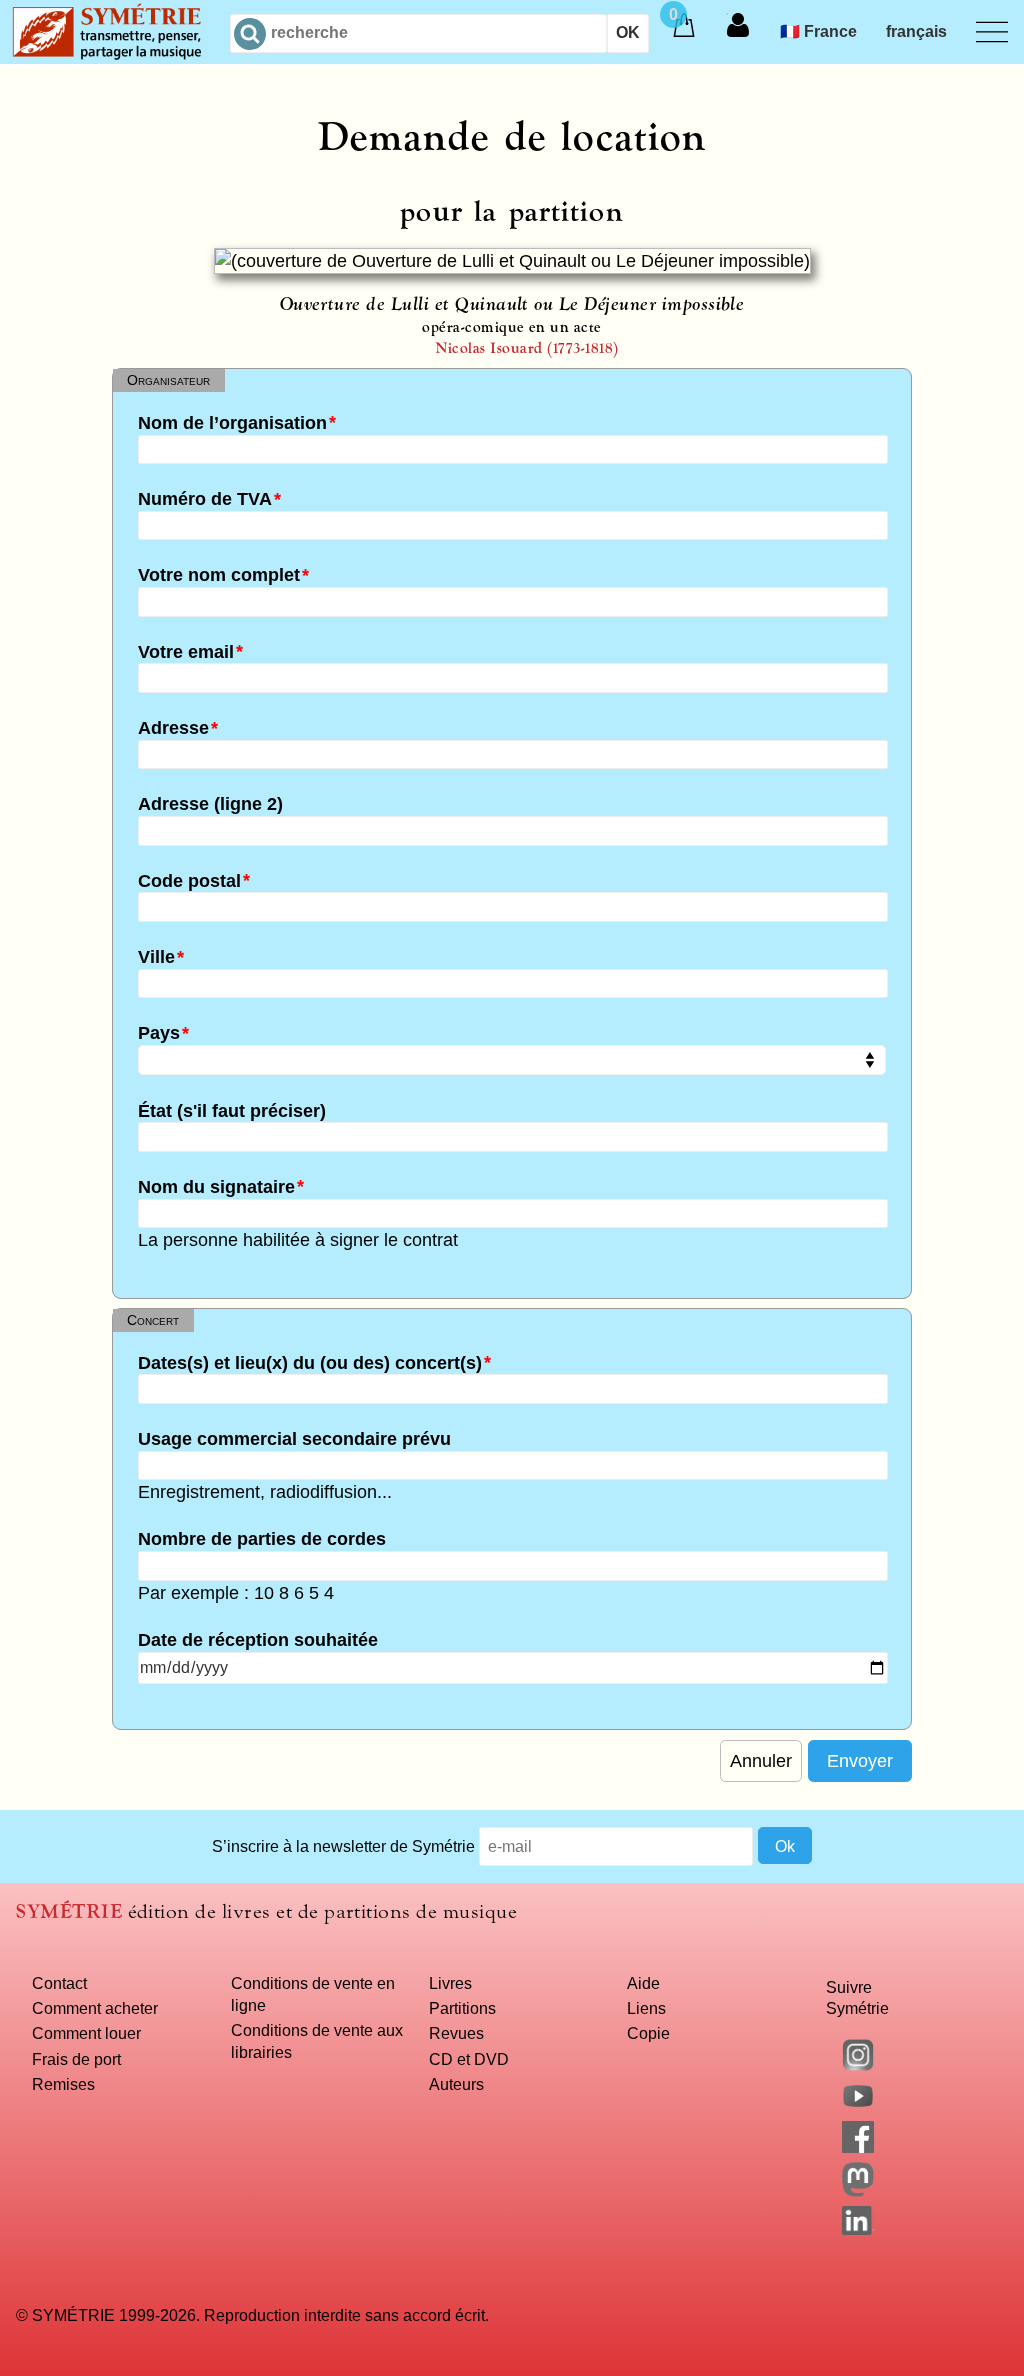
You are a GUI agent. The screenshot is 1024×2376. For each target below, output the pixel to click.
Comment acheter (95, 2008)
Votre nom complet (219, 575)
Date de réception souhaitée (258, 1640)
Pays (159, 1033)
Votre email (186, 651)
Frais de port (76, 2059)
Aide (643, 1983)
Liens (646, 2008)
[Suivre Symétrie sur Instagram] (858, 2065)
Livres (450, 1983)
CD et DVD (469, 2059)
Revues (456, 2033)
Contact (59, 1983)
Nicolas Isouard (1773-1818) (526, 348)
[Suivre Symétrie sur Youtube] (858, 2106)
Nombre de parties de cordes (262, 1539)
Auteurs (456, 2084)
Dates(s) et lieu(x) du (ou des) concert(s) (310, 1362)
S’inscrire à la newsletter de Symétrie (343, 1846)
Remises (63, 2084)
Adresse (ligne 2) (210, 804)
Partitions (462, 2008)
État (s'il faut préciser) (232, 1110)
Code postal (189, 880)
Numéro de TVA (205, 499)
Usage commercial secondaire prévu (294, 1438)
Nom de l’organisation (232, 422)
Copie (648, 2033)
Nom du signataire (216, 1186)
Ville (156, 957)
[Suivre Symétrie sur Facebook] (858, 2147)
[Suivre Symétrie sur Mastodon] (858, 2191)
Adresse (173, 728)
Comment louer (86, 2033)
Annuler (761, 1761)
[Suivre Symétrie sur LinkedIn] (858, 2229)
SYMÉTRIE (69, 1911)
